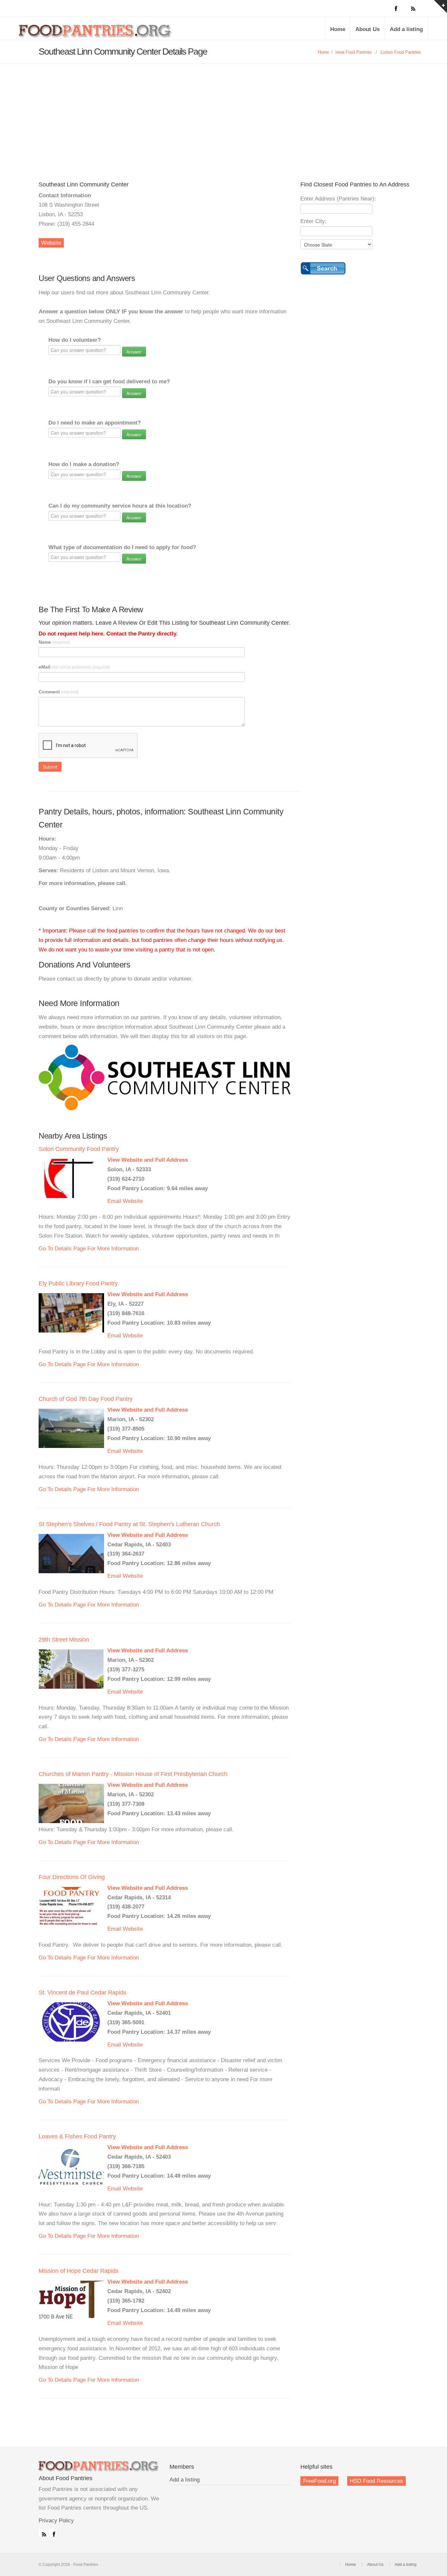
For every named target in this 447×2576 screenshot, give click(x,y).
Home (338, 29)
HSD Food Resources (376, 2481)
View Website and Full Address (148, 1160)
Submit (50, 767)
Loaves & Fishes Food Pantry (77, 2136)
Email (114, 1201)
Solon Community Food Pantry (79, 1149)
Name (54, 642)
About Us (367, 29)
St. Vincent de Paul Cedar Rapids (82, 1993)
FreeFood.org (319, 2481)
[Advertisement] (223, 113)
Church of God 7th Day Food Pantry (86, 1399)
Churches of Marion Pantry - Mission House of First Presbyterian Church (133, 1774)
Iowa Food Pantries (354, 52)
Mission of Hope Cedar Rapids (79, 2271)
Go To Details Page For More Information (89, 1249)
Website (51, 243)
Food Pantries (96, 33)
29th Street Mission (64, 1640)
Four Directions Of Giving (72, 1877)
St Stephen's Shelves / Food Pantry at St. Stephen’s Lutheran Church (129, 1524)
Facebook (53, 2533)
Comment (59, 692)
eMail (74, 667)
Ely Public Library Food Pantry (78, 1283)
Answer (134, 352)
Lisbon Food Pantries (401, 52)
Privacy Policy (56, 2521)
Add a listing (406, 29)
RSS (43, 2533)
